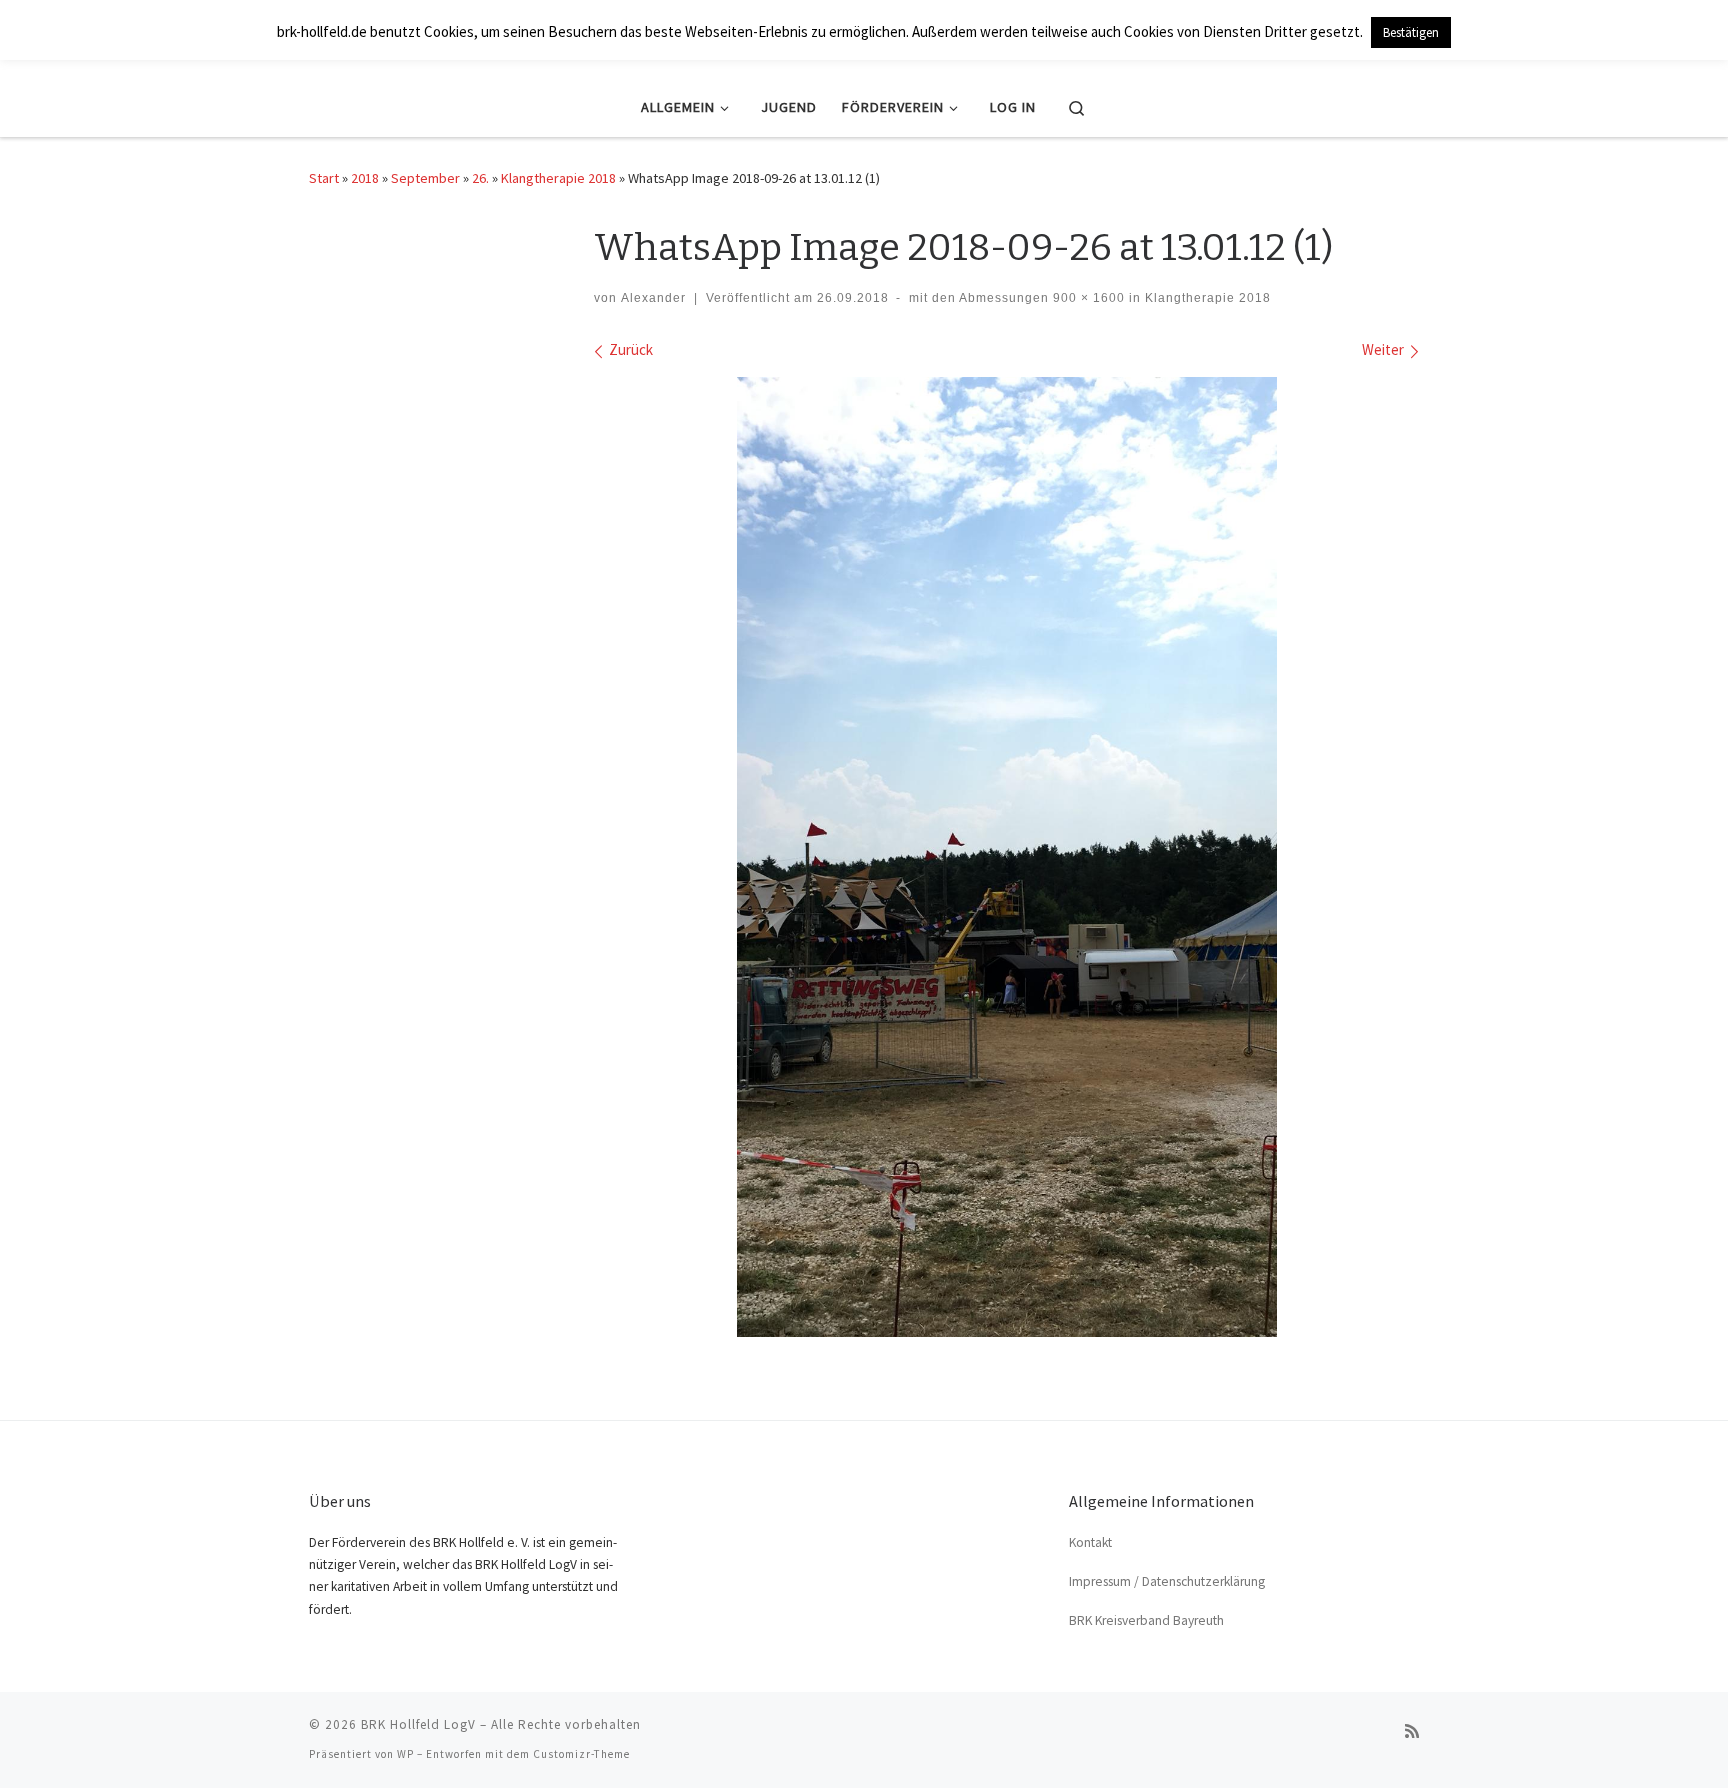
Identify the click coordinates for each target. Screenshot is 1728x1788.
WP (405, 1754)
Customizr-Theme (581, 1754)
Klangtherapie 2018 (558, 178)
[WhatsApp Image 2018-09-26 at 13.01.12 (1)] (1007, 857)
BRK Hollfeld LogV (418, 1724)
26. (480, 178)
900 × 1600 (1087, 298)
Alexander (653, 298)
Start (324, 178)
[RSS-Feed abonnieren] (1412, 1731)
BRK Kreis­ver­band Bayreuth (1146, 1620)
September (425, 178)
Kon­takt (1090, 1542)
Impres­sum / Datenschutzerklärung (1167, 1581)
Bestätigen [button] (1411, 32)
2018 (365, 178)
